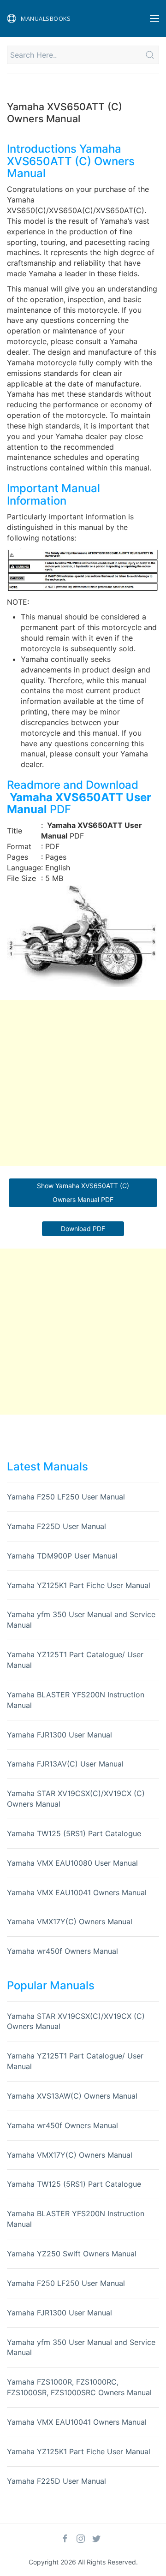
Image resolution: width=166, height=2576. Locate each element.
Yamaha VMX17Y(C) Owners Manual (70, 1922)
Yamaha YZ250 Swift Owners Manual (72, 2254)
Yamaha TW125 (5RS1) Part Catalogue (74, 1833)
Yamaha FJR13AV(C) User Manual (65, 1764)
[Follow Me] (65, 2539)
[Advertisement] (83, 1083)
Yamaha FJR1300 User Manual (59, 1735)
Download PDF (83, 1229)
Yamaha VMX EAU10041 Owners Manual (77, 1892)
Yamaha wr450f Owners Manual (62, 1951)
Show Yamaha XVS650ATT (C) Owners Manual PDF (83, 1193)
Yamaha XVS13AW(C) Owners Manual (72, 2096)
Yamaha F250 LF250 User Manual (66, 1497)
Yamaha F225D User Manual (56, 1526)
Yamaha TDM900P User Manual (62, 1556)
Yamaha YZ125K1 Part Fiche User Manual (79, 1585)
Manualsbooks (46, 18)
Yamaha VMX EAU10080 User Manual (72, 1863)
